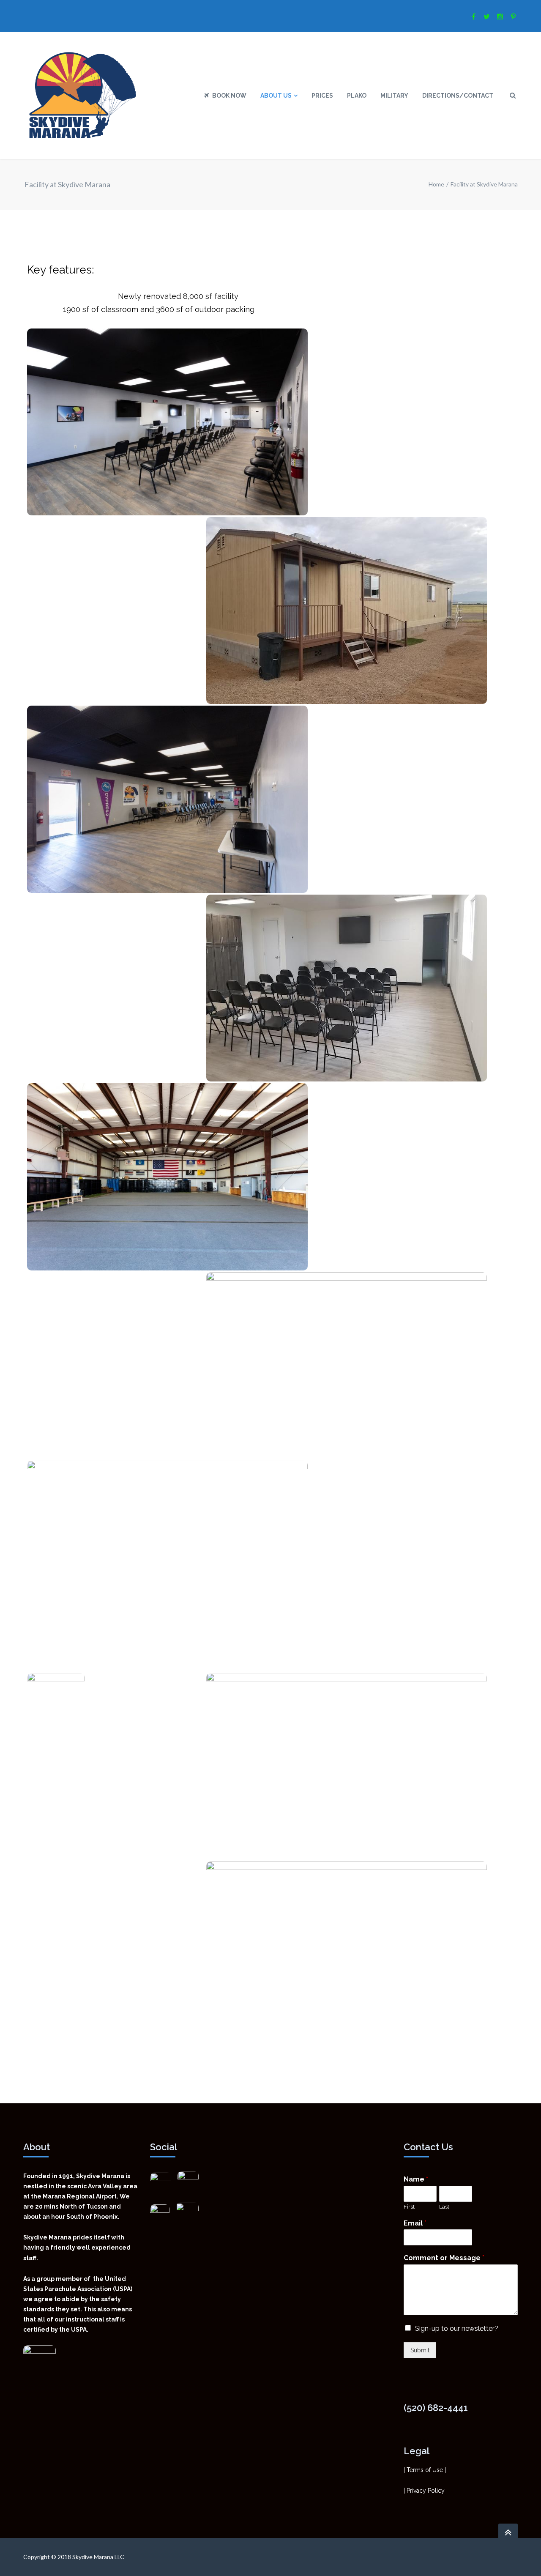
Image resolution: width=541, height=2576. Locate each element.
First (409, 2207)
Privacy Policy (426, 2491)
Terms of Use (425, 2470)
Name (416, 2179)
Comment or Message (444, 2258)
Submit (420, 2350)
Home (436, 184)
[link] (188, 2177)
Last (444, 2207)
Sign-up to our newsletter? (457, 2328)
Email (415, 2223)
